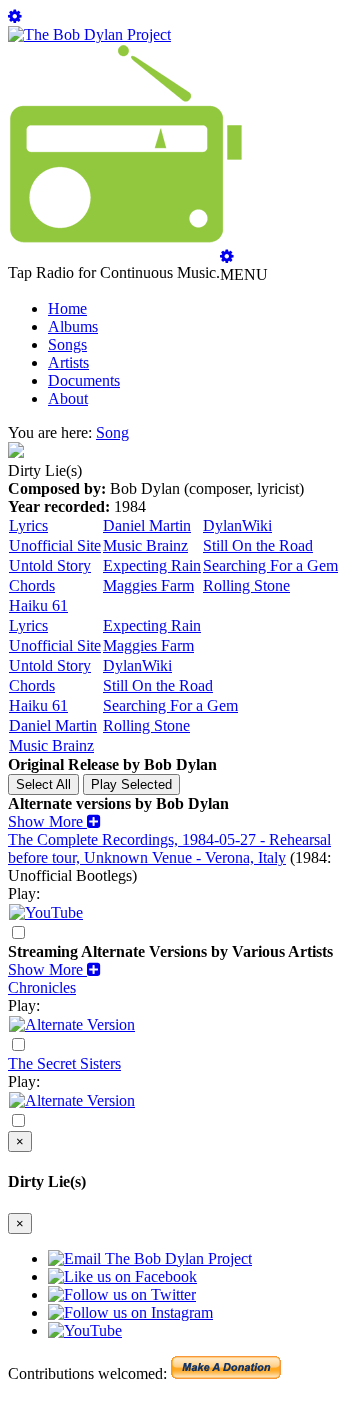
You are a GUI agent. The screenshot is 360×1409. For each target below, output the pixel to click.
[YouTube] (46, 912)
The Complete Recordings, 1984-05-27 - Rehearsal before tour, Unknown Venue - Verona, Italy (169, 848)
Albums (73, 326)
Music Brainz (145, 545)
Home (67, 308)
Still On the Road (258, 545)
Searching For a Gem (270, 565)
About (68, 398)
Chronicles (42, 987)
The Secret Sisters (64, 1063)
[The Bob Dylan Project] (89, 34)
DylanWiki (237, 525)
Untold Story (50, 565)
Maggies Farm (148, 585)
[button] (54, 821)
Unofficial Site (55, 545)
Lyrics (28, 525)
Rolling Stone (246, 585)
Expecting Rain (152, 565)
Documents (84, 380)
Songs (67, 344)
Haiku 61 (38, 605)
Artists (68, 362)
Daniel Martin (147, 525)
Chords (32, 585)
